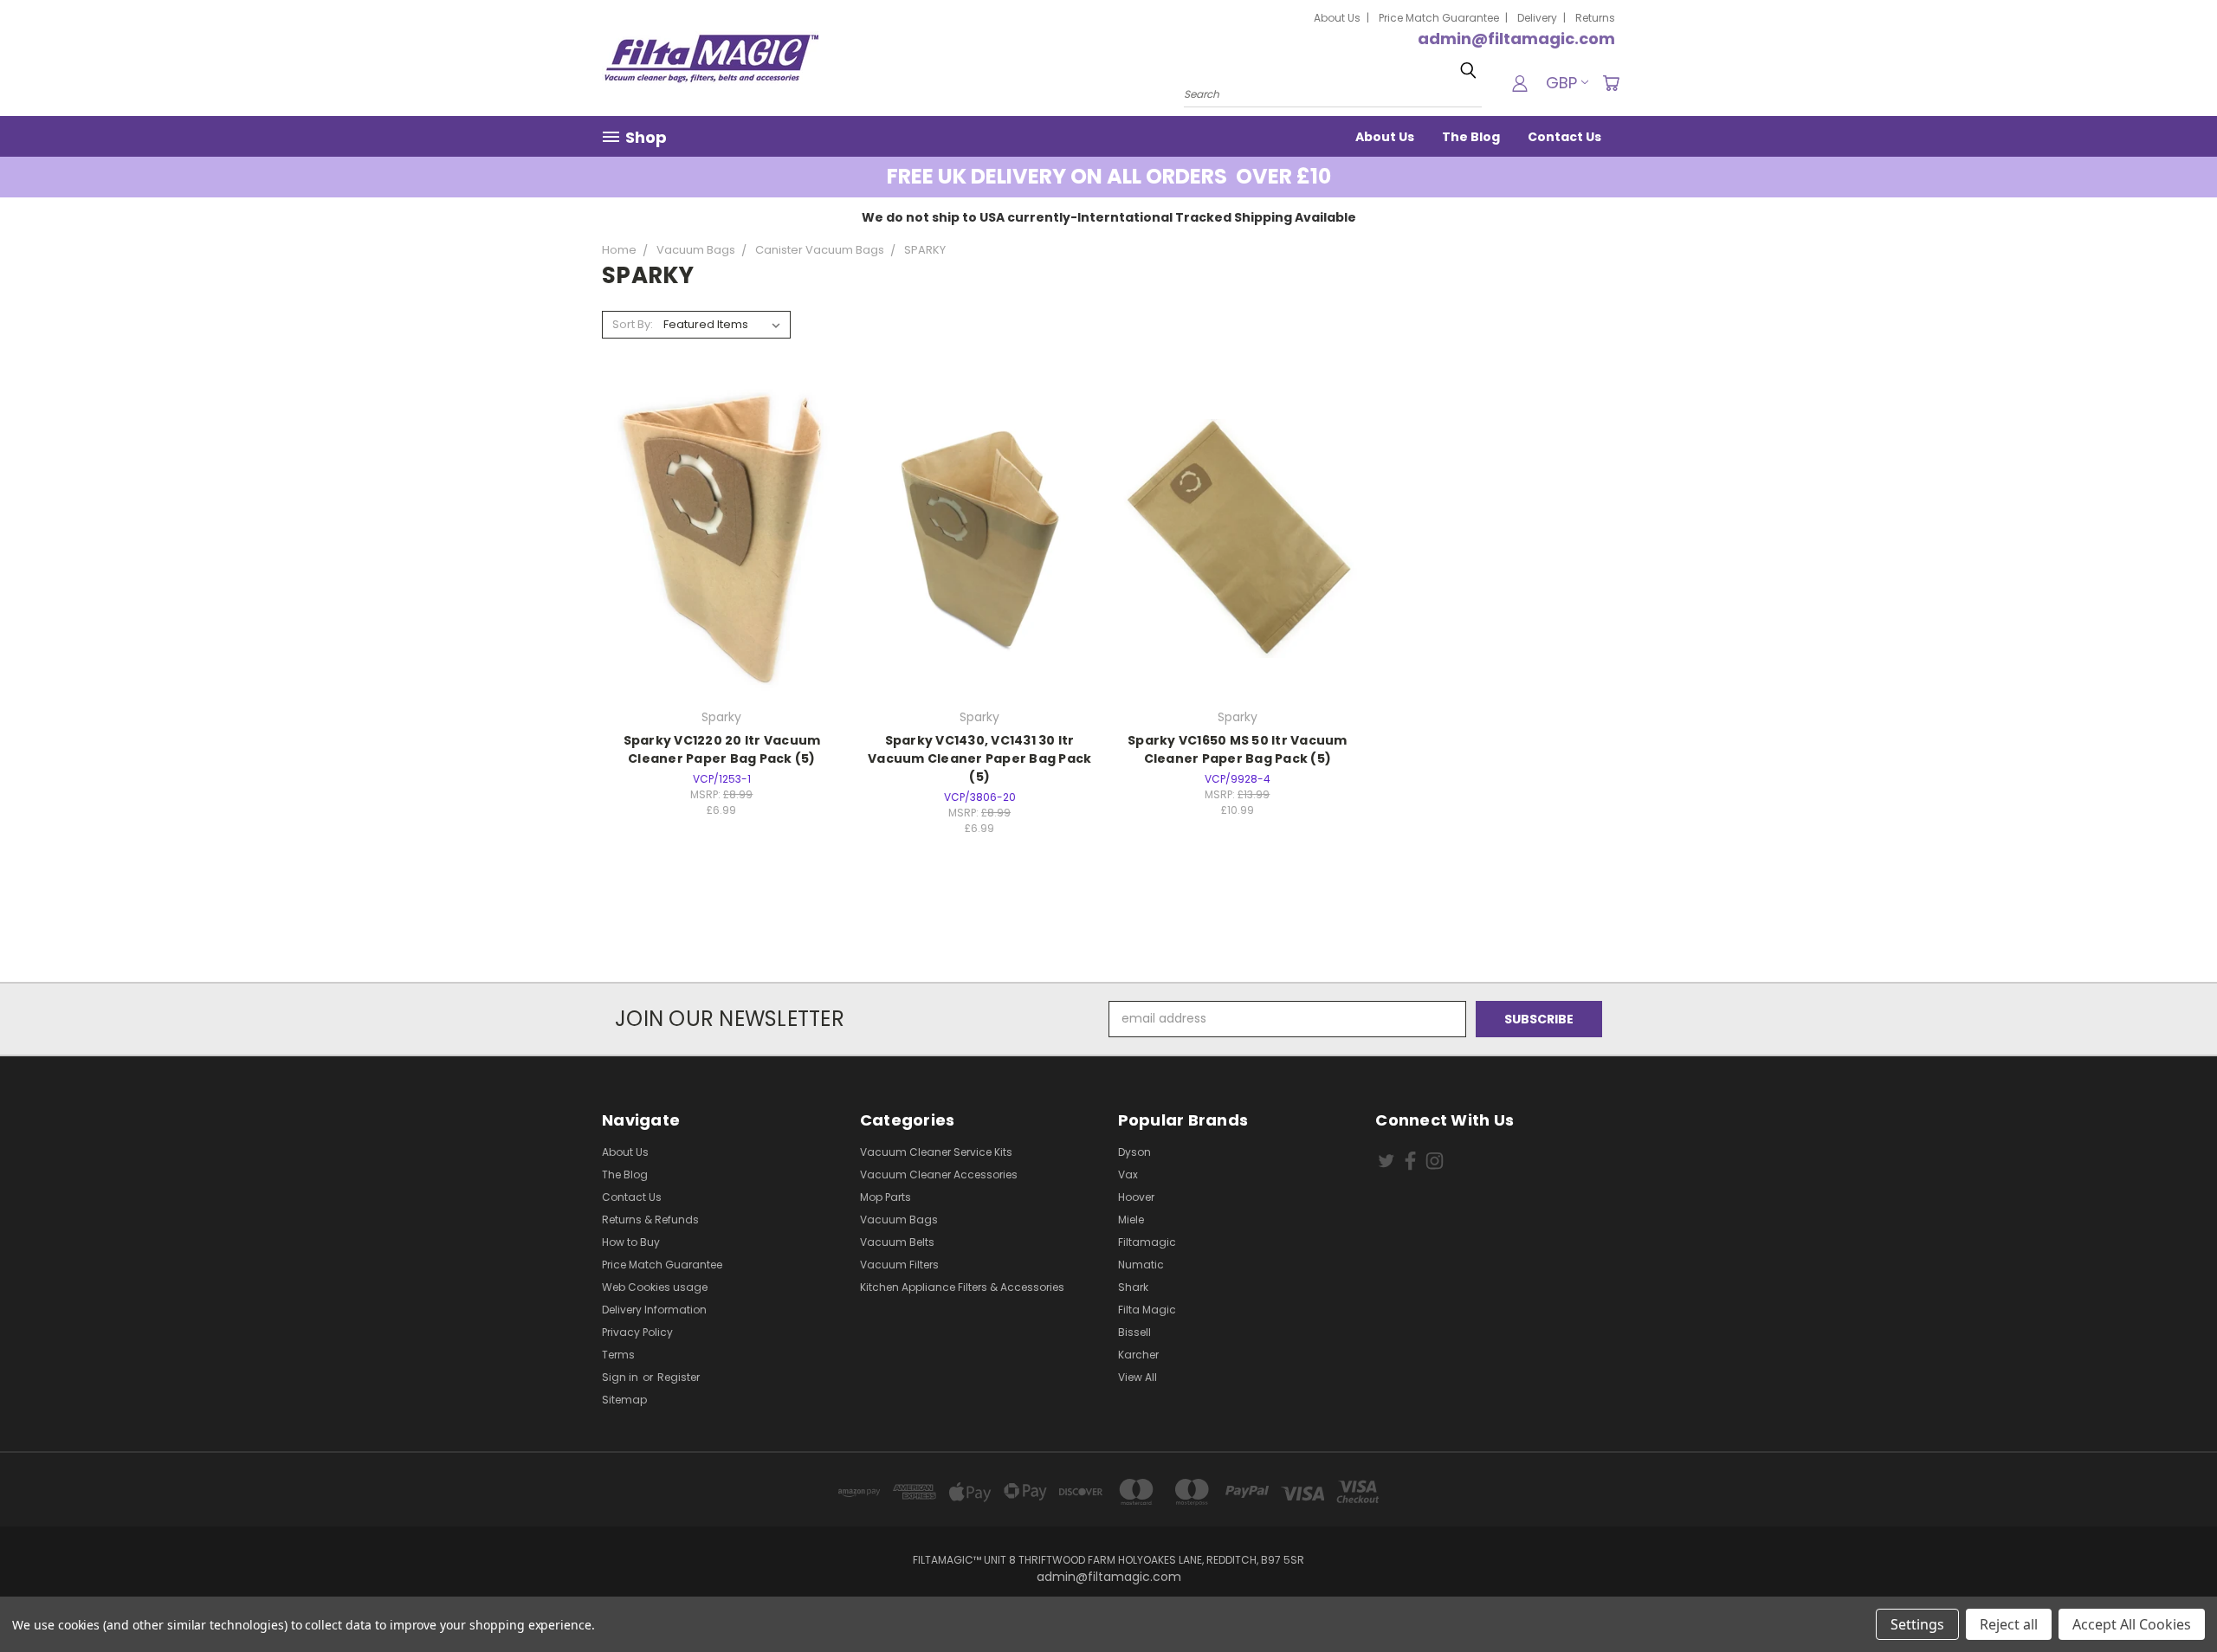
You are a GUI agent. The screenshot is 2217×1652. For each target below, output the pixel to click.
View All (1138, 1377)
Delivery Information (654, 1310)
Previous (2172, 1598)
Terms (618, 1355)
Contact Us (1564, 137)
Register (679, 1377)
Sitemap (624, 1400)
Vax (1128, 1174)
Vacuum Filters (899, 1265)
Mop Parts (886, 1197)
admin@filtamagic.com (1516, 39)
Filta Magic (1147, 1310)
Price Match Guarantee (1439, 18)
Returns (1595, 18)
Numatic (1141, 1265)
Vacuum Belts (897, 1242)
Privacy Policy (637, 1332)
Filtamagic (1147, 1242)
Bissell (1134, 1332)
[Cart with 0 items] (1611, 83)
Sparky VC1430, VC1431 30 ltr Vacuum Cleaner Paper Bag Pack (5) (979, 758)
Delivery (1537, 18)
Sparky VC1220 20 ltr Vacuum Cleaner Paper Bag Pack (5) (722, 749)
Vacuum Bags (899, 1220)
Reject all (2009, 1624)
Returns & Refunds (650, 1220)
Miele (1131, 1220)
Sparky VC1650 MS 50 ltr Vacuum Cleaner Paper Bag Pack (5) (1238, 749)
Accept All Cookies (2132, 1624)
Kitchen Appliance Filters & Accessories (962, 1287)
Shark (1133, 1287)
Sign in (621, 1377)
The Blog (1471, 137)
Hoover (1136, 1197)
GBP (1561, 83)
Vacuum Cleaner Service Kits (936, 1152)
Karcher (1138, 1355)
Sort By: (633, 324)
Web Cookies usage (655, 1287)
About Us (1337, 18)
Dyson (1134, 1152)
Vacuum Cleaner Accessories (939, 1174)
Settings (1917, 1624)
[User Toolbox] (1520, 83)
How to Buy (631, 1242)
